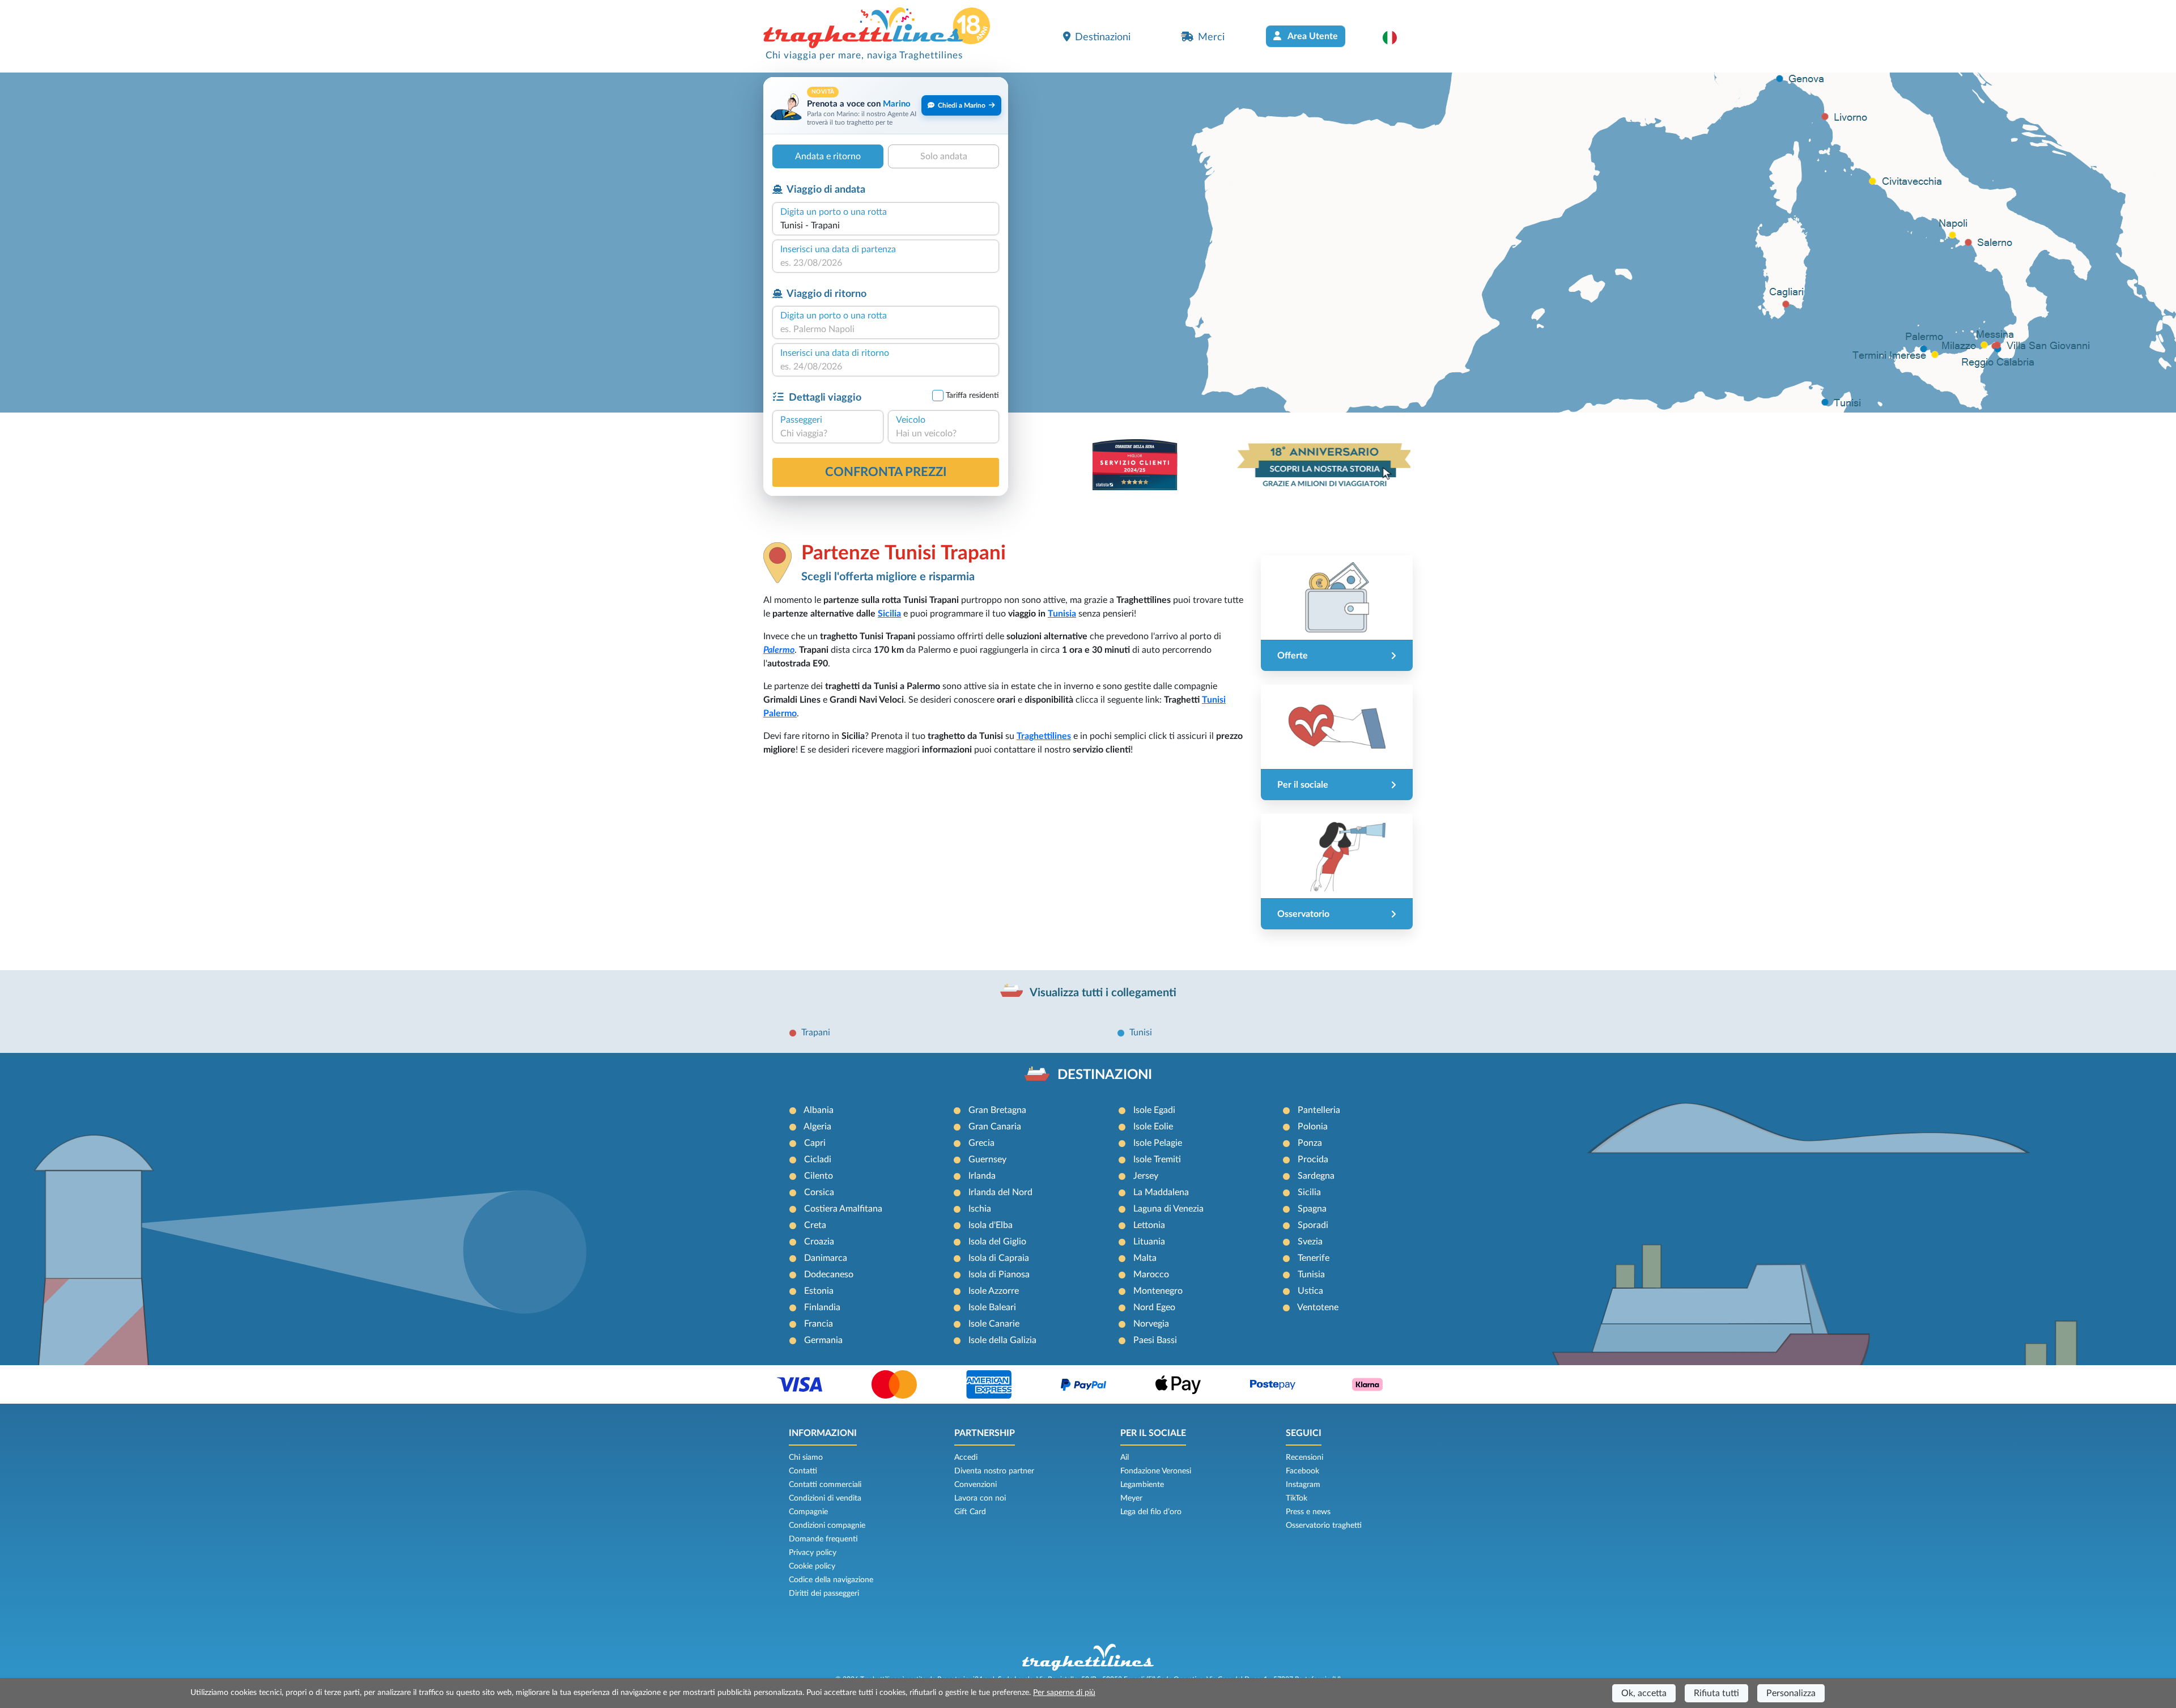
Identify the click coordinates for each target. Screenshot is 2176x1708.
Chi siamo (806, 1458)
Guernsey (987, 1159)
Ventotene (1318, 1307)
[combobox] (886, 226)
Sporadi (1313, 1225)
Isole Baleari (992, 1307)
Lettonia (1149, 1225)
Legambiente (1142, 1485)
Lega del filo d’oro (1151, 1512)
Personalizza (1791, 1693)
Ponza (1310, 1143)
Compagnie (808, 1512)
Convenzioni (976, 1485)
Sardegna (1316, 1176)
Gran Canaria (995, 1127)
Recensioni (1304, 1458)
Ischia (980, 1209)
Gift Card (970, 1512)
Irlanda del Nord (1000, 1192)
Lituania (1149, 1242)
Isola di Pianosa (999, 1274)
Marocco (1151, 1274)
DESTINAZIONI (1105, 1075)
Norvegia (1151, 1324)
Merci (1211, 37)
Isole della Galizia (1002, 1340)
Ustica (1310, 1291)
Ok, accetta (1644, 1693)
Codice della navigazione (831, 1580)
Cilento (819, 1176)
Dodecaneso (829, 1274)
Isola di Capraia (999, 1258)
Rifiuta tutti (1716, 1693)
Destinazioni (1103, 37)
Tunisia (1062, 614)
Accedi (966, 1458)
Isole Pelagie (1158, 1143)
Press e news (1308, 1512)
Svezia (1310, 1242)
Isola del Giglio (997, 1242)
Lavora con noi (980, 1498)
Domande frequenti (823, 1539)
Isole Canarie (994, 1324)
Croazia (819, 1242)
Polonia (1313, 1127)
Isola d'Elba (991, 1225)
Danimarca (826, 1258)
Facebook (1302, 1471)
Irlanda (982, 1176)
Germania (823, 1340)
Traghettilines (1044, 736)
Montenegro (1158, 1291)
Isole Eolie (1153, 1127)
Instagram (1303, 1485)
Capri (815, 1143)
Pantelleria (1319, 1110)
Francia (819, 1324)
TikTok (1297, 1498)
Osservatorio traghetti (1324, 1526)
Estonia (819, 1291)
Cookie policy (812, 1566)
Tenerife (1314, 1258)
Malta (1145, 1258)
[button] (1395, 37)
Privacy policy (813, 1553)
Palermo (779, 650)
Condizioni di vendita (825, 1498)
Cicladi (818, 1159)
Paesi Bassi (1155, 1340)
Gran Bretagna (997, 1110)
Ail (1125, 1458)
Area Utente (1312, 36)
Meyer (1131, 1498)
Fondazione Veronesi (1156, 1471)
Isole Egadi (1154, 1110)
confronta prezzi (886, 472)
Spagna (1312, 1209)
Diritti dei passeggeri (824, 1594)
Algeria (817, 1127)
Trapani (816, 1033)
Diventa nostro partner (994, 1471)
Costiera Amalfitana (843, 1209)
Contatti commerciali (825, 1485)
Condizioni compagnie (827, 1526)
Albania (819, 1110)
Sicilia (889, 614)
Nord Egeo (1154, 1307)
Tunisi (1141, 1033)
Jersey (1146, 1176)
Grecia (981, 1143)
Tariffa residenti (972, 396)
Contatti (803, 1471)
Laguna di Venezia (1168, 1209)
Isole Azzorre (994, 1291)
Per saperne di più (1064, 1693)
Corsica (819, 1192)
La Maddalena (1161, 1192)
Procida (1313, 1159)
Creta (815, 1225)
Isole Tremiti (1157, 1159)
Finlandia (822, 1307)
